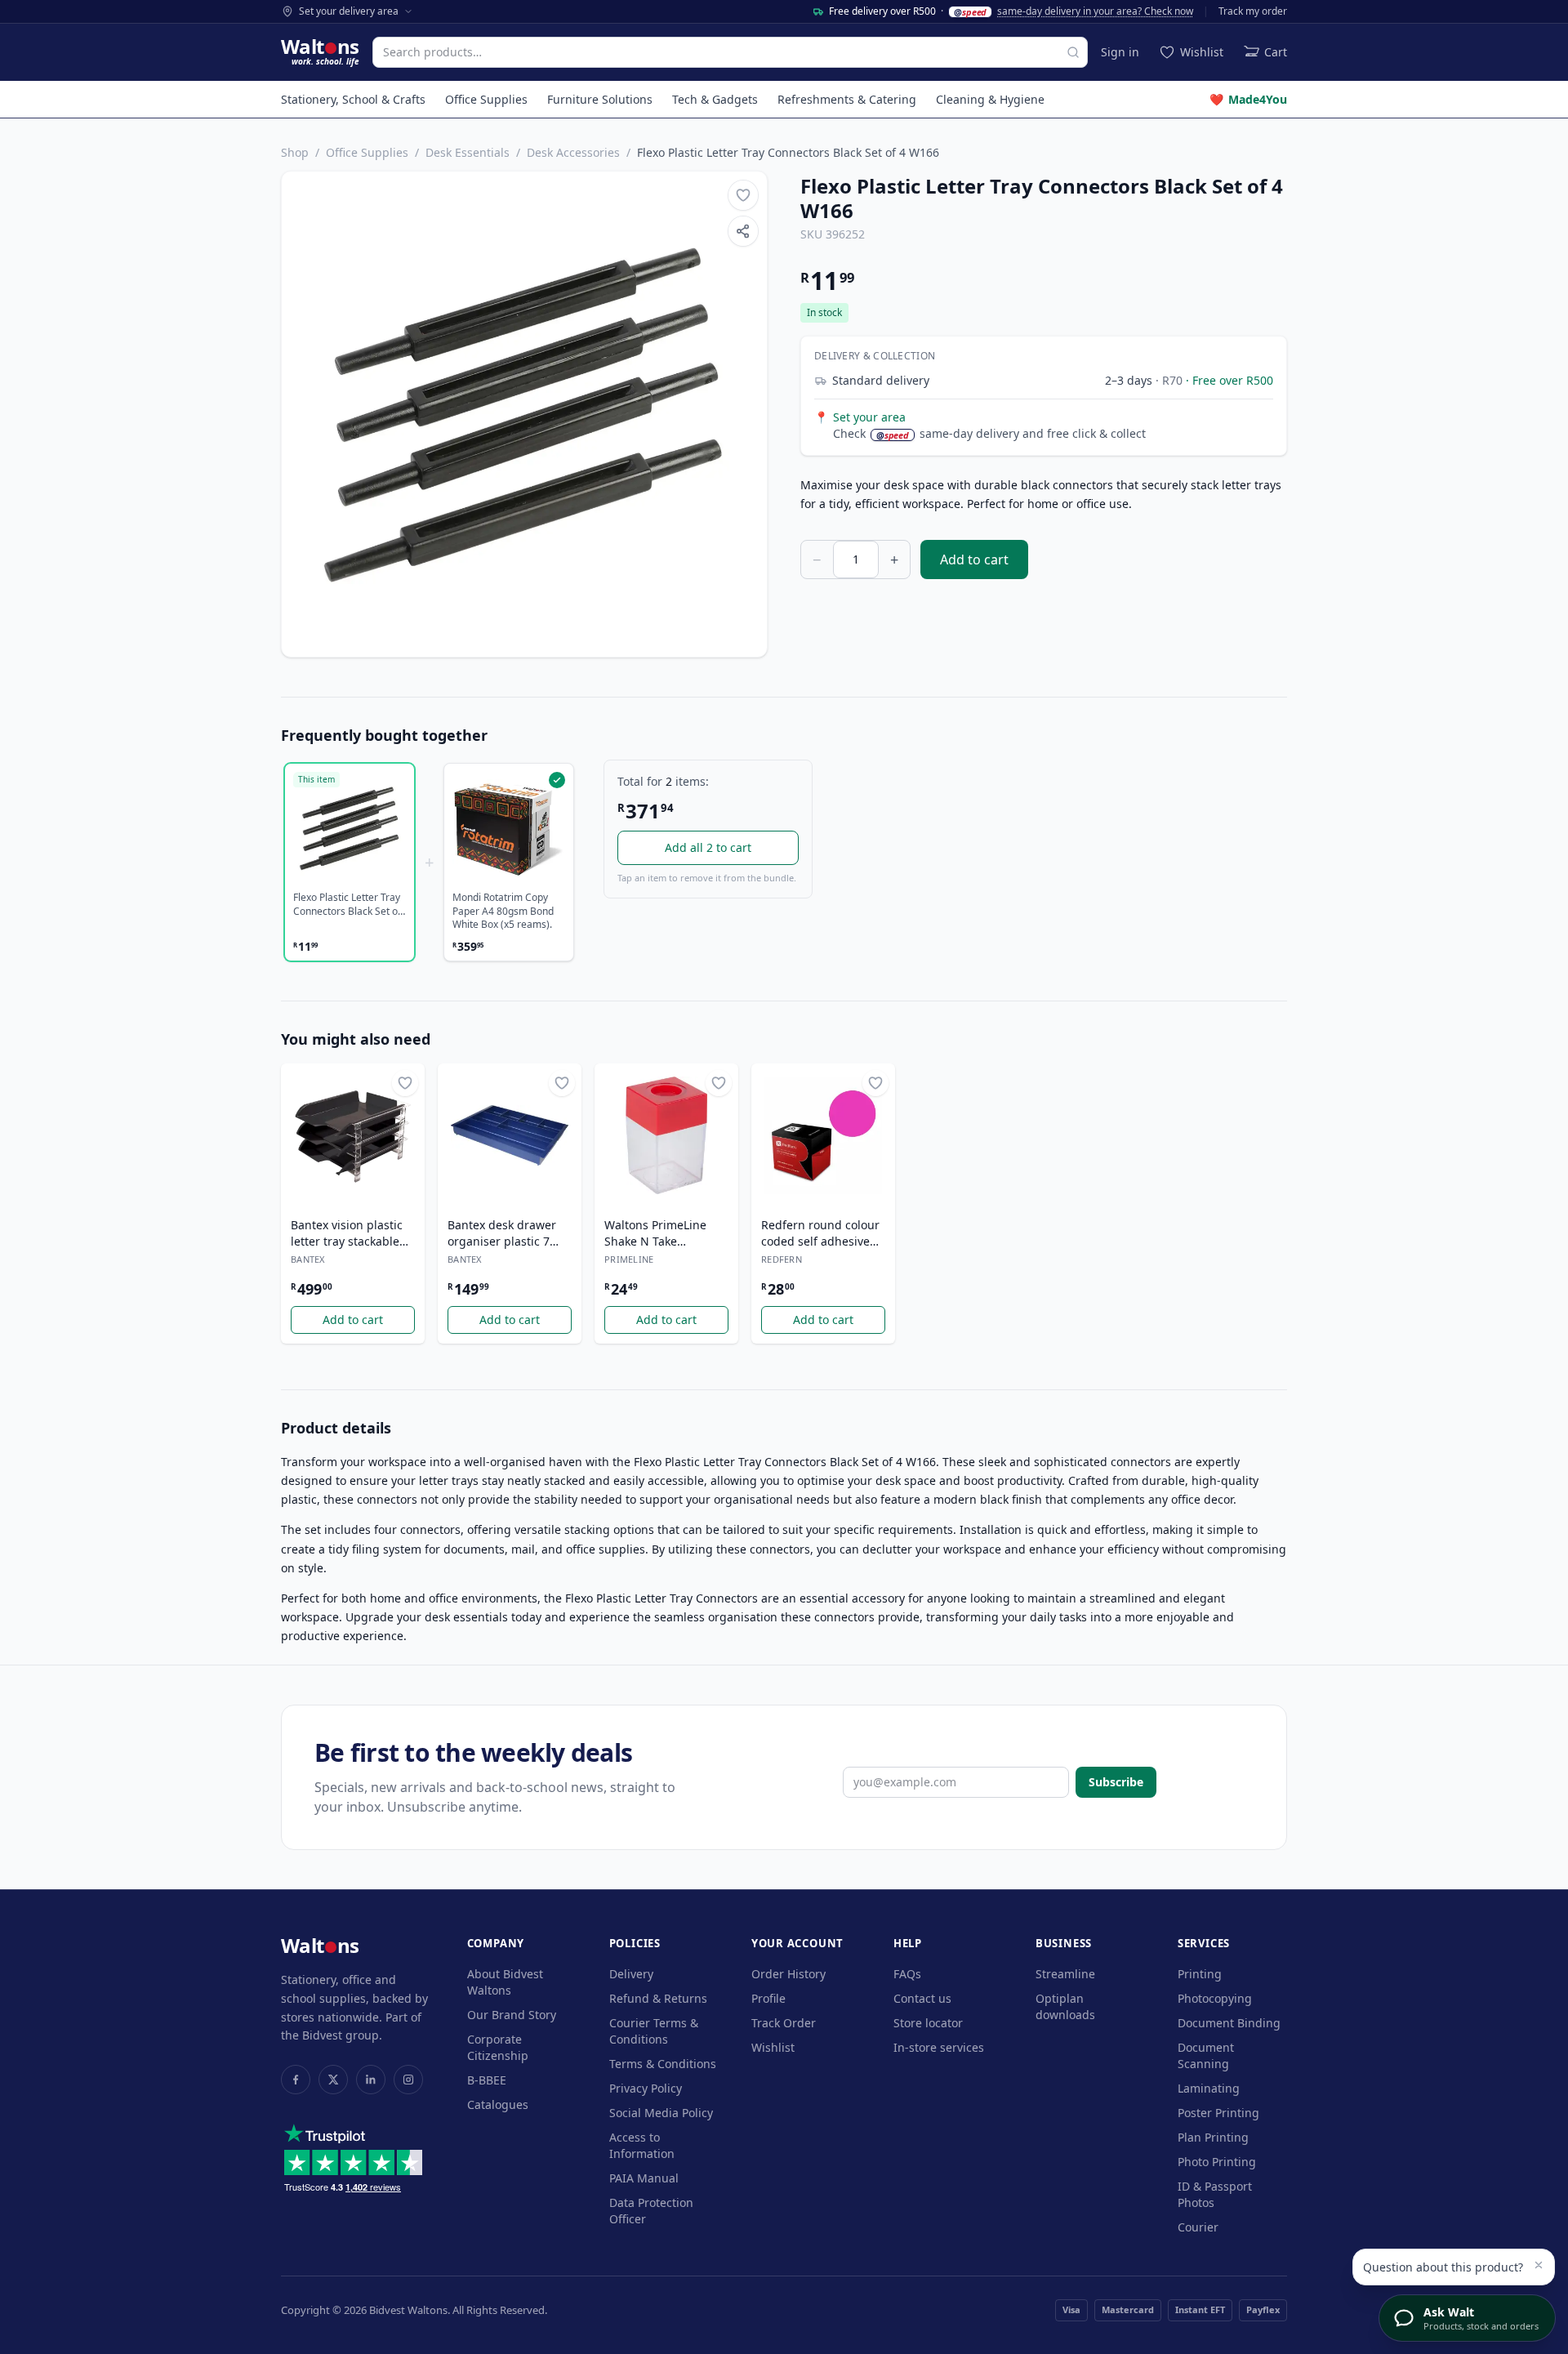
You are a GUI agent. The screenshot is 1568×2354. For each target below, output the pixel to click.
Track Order (784, 2023)
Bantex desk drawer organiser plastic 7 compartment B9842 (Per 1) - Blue (503, 1233)
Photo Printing (1217, 2162)
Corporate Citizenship (498, 2047)
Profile (768, 1998)
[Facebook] (296, 2080)
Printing (1200, 1974)
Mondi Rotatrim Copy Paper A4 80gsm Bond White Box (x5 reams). (503, 911)
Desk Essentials (468, 152)
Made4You (1248, 99)
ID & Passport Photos (1215, 2194)
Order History (788, 1974)
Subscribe (1116, 1782)
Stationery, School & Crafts (353, 99)
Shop (295, 152)
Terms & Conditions (663, 2064)
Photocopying (1215, 1998)
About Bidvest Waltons (505, 1982)
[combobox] (730, 52)
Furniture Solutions (600, 99)
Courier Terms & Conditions (654, 2031)
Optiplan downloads (1065, 2006)
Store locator (928, 2023)
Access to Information (642, 2145)
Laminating (1209, 2088)
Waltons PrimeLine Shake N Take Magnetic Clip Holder (662, 1233)
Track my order (1253, 11)
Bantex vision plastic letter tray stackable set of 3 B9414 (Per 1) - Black (352, 1233)
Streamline (1065, 1974)
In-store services (939, 2047)
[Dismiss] (1539, 2265)
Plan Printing (1213, 2137)
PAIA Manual (644, 2178)
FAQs (907, 1974)
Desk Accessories (573, 152)
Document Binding (1229, 2023)
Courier (1198, 2227)
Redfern (782, 1259)
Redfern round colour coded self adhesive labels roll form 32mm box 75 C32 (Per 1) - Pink (822, 1233)
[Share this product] (743, 231)
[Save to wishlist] (743, 195)
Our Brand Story (512, 2015)
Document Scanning (1206, 2055)
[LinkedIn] (371, 2080)
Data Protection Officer (651, 2211)
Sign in (1120, 52)
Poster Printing (1218, 2113)
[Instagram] (408, 2080)
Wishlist (773, 2047)
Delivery (631, 1974)
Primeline (629, 1259)
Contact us (922, 1998)
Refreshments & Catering (847, 99)
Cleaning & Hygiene (990, 99)
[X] (333, 2080)
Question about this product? (1443, 2267)
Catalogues (498, 2104)
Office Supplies (486, 99)
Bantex (308, 1259)
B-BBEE (487, 2080)
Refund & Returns (658, 1998)
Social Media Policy (661, 2113)
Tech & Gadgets (715, 99)
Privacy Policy (646, 2088)
